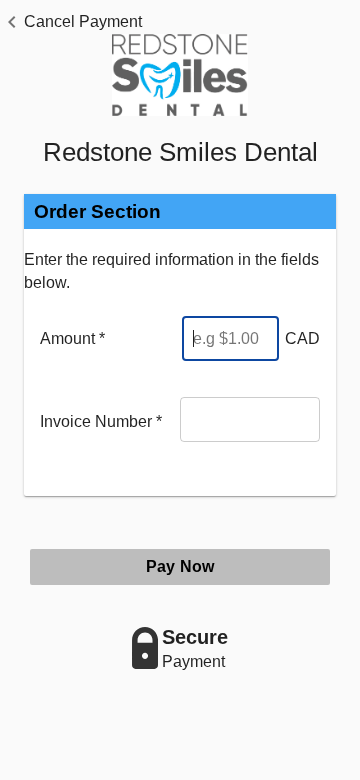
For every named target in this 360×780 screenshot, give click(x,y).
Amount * (72, 338)
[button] (71, 22)
